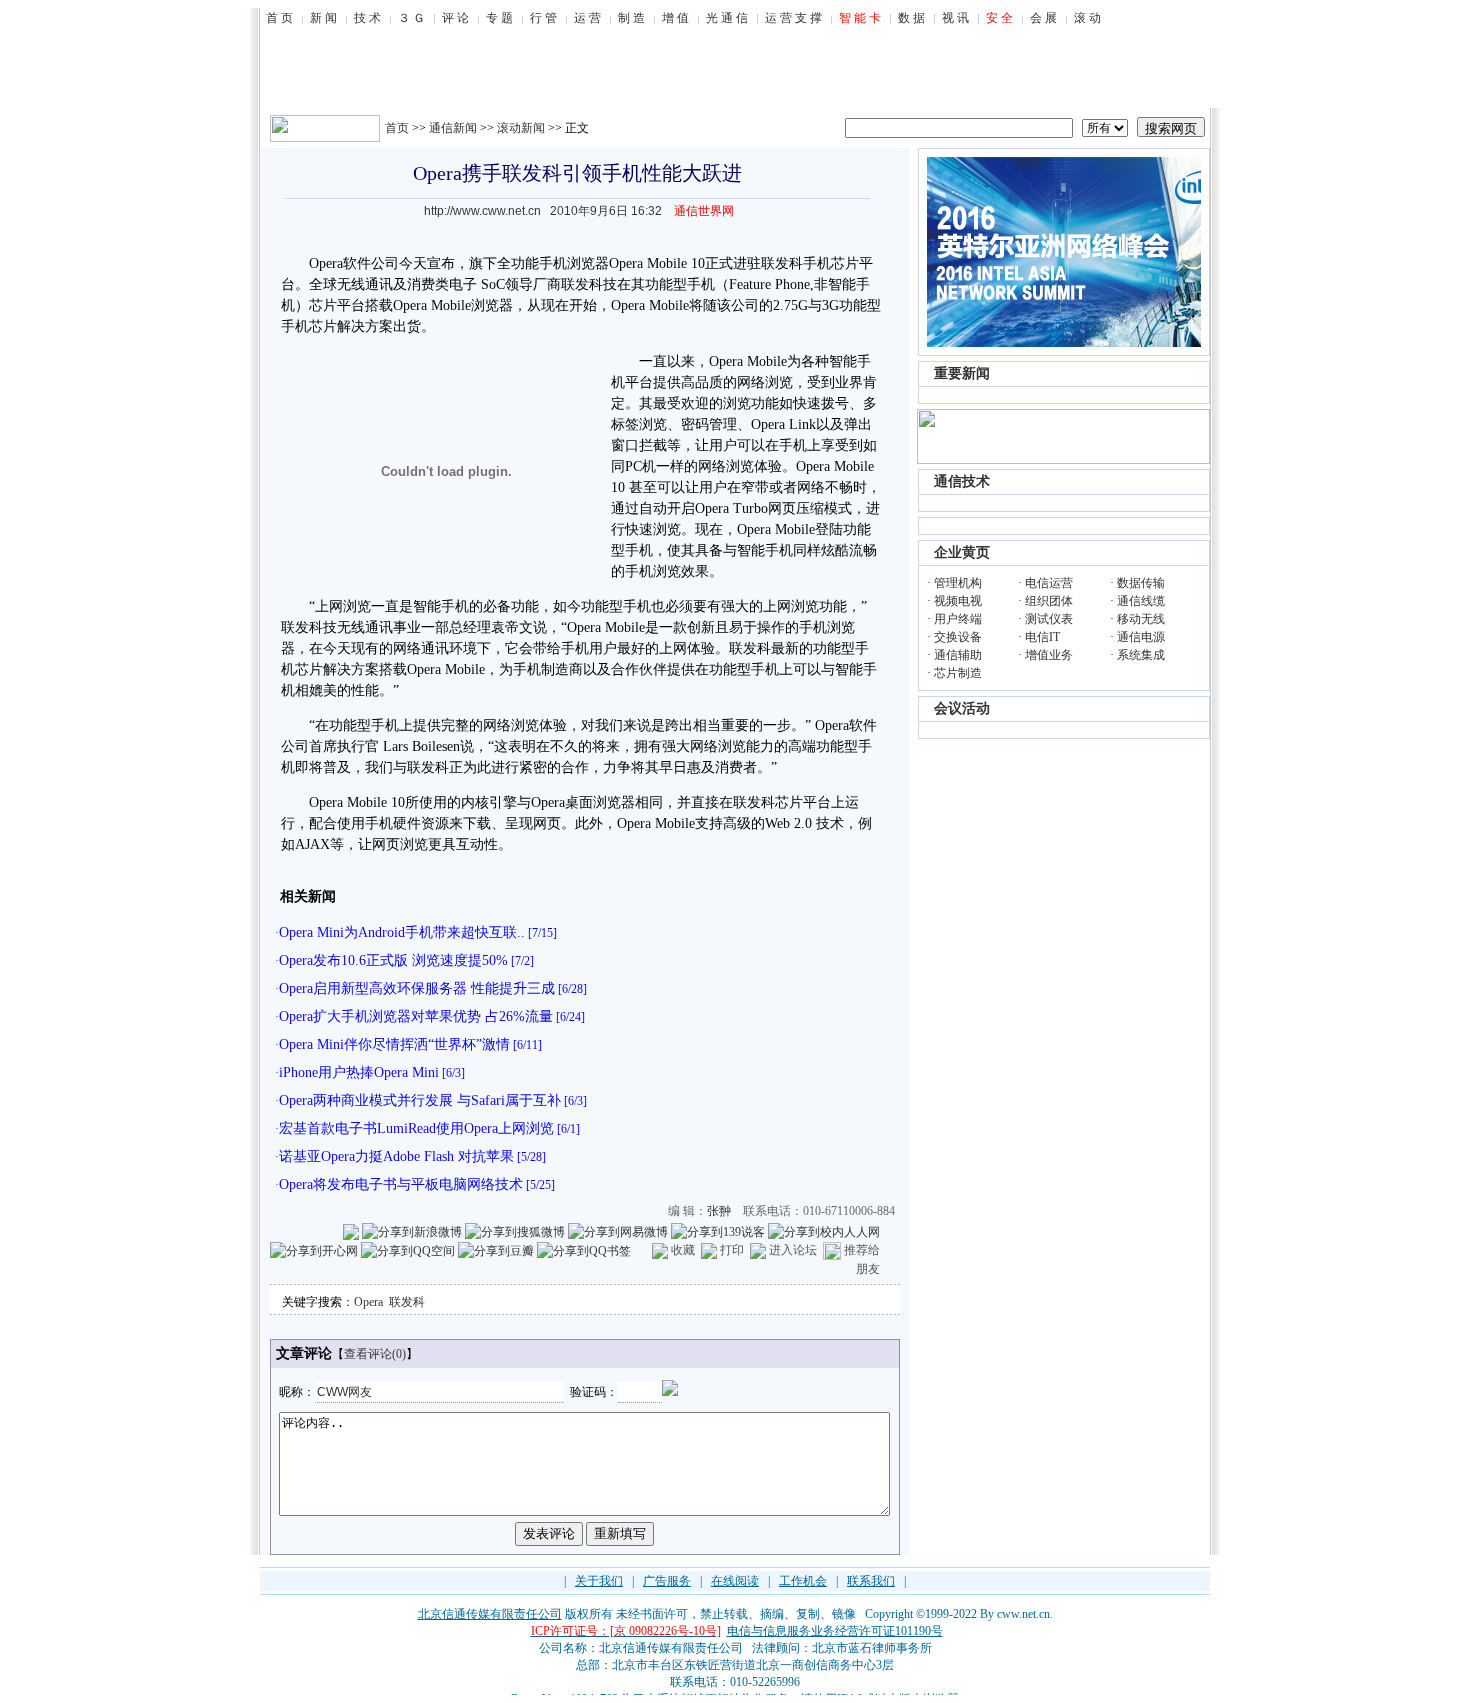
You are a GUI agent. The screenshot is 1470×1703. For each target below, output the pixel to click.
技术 (830, 823)
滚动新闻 (521, 128)
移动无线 (1141, 619)
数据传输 (1141, 583)
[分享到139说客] (718, 1231)
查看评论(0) (375, 1354)
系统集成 (1141, 655)
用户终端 (958, 619)
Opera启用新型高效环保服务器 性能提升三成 (417, 988)
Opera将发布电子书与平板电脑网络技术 (401, 1184)
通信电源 (1141, 637)
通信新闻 (453, 128)
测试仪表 (1049, 619)
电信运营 (1049, 583)
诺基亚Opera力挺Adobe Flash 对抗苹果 (396, 1156)
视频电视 (958, 601)
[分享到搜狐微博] (515, 1231)
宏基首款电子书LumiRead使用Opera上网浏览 (416, 1128)
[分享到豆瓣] (496, 1250)
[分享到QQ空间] (408, 1250)
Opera (368, 1302)
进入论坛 (793, 1250)
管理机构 (958, 583)
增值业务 (1049, 655)
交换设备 (958, 637)
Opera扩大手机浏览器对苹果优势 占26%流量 (416, 1016)
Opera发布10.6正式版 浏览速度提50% (393, 960)
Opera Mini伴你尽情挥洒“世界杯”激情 (394, 1044)
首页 (397, 128)
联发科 (407, 1302)
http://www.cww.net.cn (482, 211)
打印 (732, 1250)
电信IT (1042, 637)
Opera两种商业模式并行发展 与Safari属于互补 (420, 1100)
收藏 (683, 1250)
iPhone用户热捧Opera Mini (359, 1072)
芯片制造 (958, 673)
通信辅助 (958, 655)
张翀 (719, 1211)
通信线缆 (1141, 601)
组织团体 (1049, 601)
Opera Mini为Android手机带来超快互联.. (402, 932)
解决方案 (365, 326)
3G (830, 305)
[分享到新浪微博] (412, 1231)
